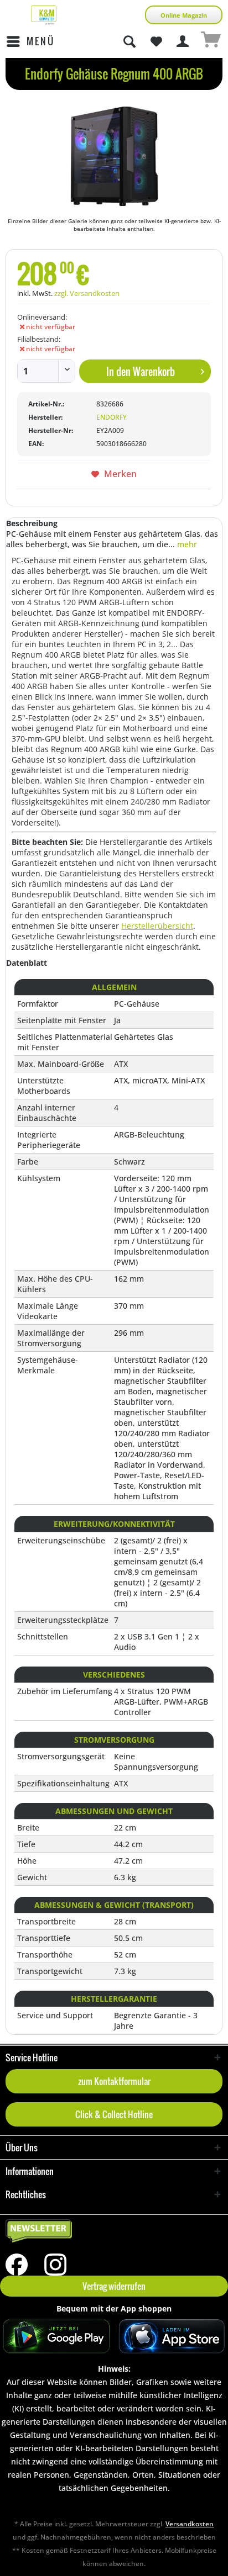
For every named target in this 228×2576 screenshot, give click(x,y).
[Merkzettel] (156, 41)
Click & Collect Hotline (114, 2114)
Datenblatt (27, 963)
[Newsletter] (114, 2231)
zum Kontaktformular (114, 2081)
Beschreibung (32, 523)
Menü (41, 41)
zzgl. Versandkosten (87, 293)
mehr (186, 544)
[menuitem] (30, 41)
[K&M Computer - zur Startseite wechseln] (44, 15)
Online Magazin (184, 15)
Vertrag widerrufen (114, 2286)
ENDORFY (112, 417)
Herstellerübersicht (157, 926)
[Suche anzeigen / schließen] (129, 41)
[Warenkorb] (210, 41)
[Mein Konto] (183, 41)
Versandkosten (190, 2524)
